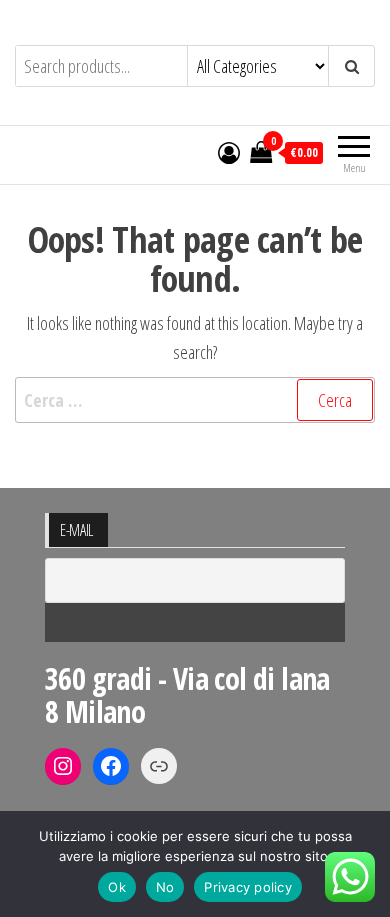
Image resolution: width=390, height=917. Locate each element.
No (165, 887)
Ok (117, 887)
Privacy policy (248, 887)
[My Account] (229, 152)
